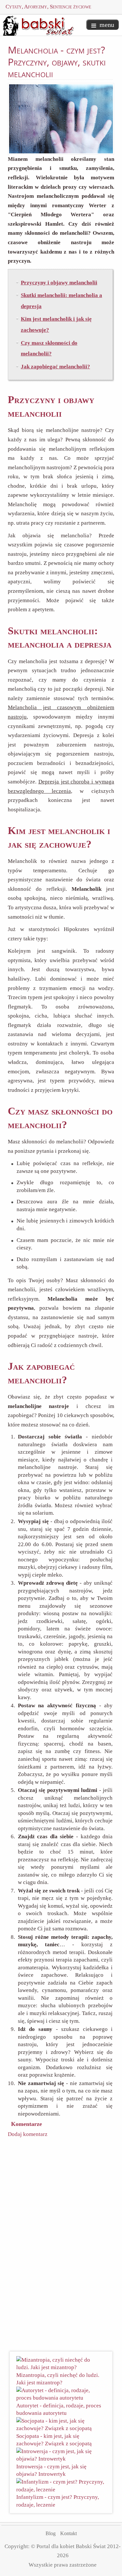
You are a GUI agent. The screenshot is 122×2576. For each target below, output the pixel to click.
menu (107, 25)
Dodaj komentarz (28, 2134)
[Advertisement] (63, 2246)
